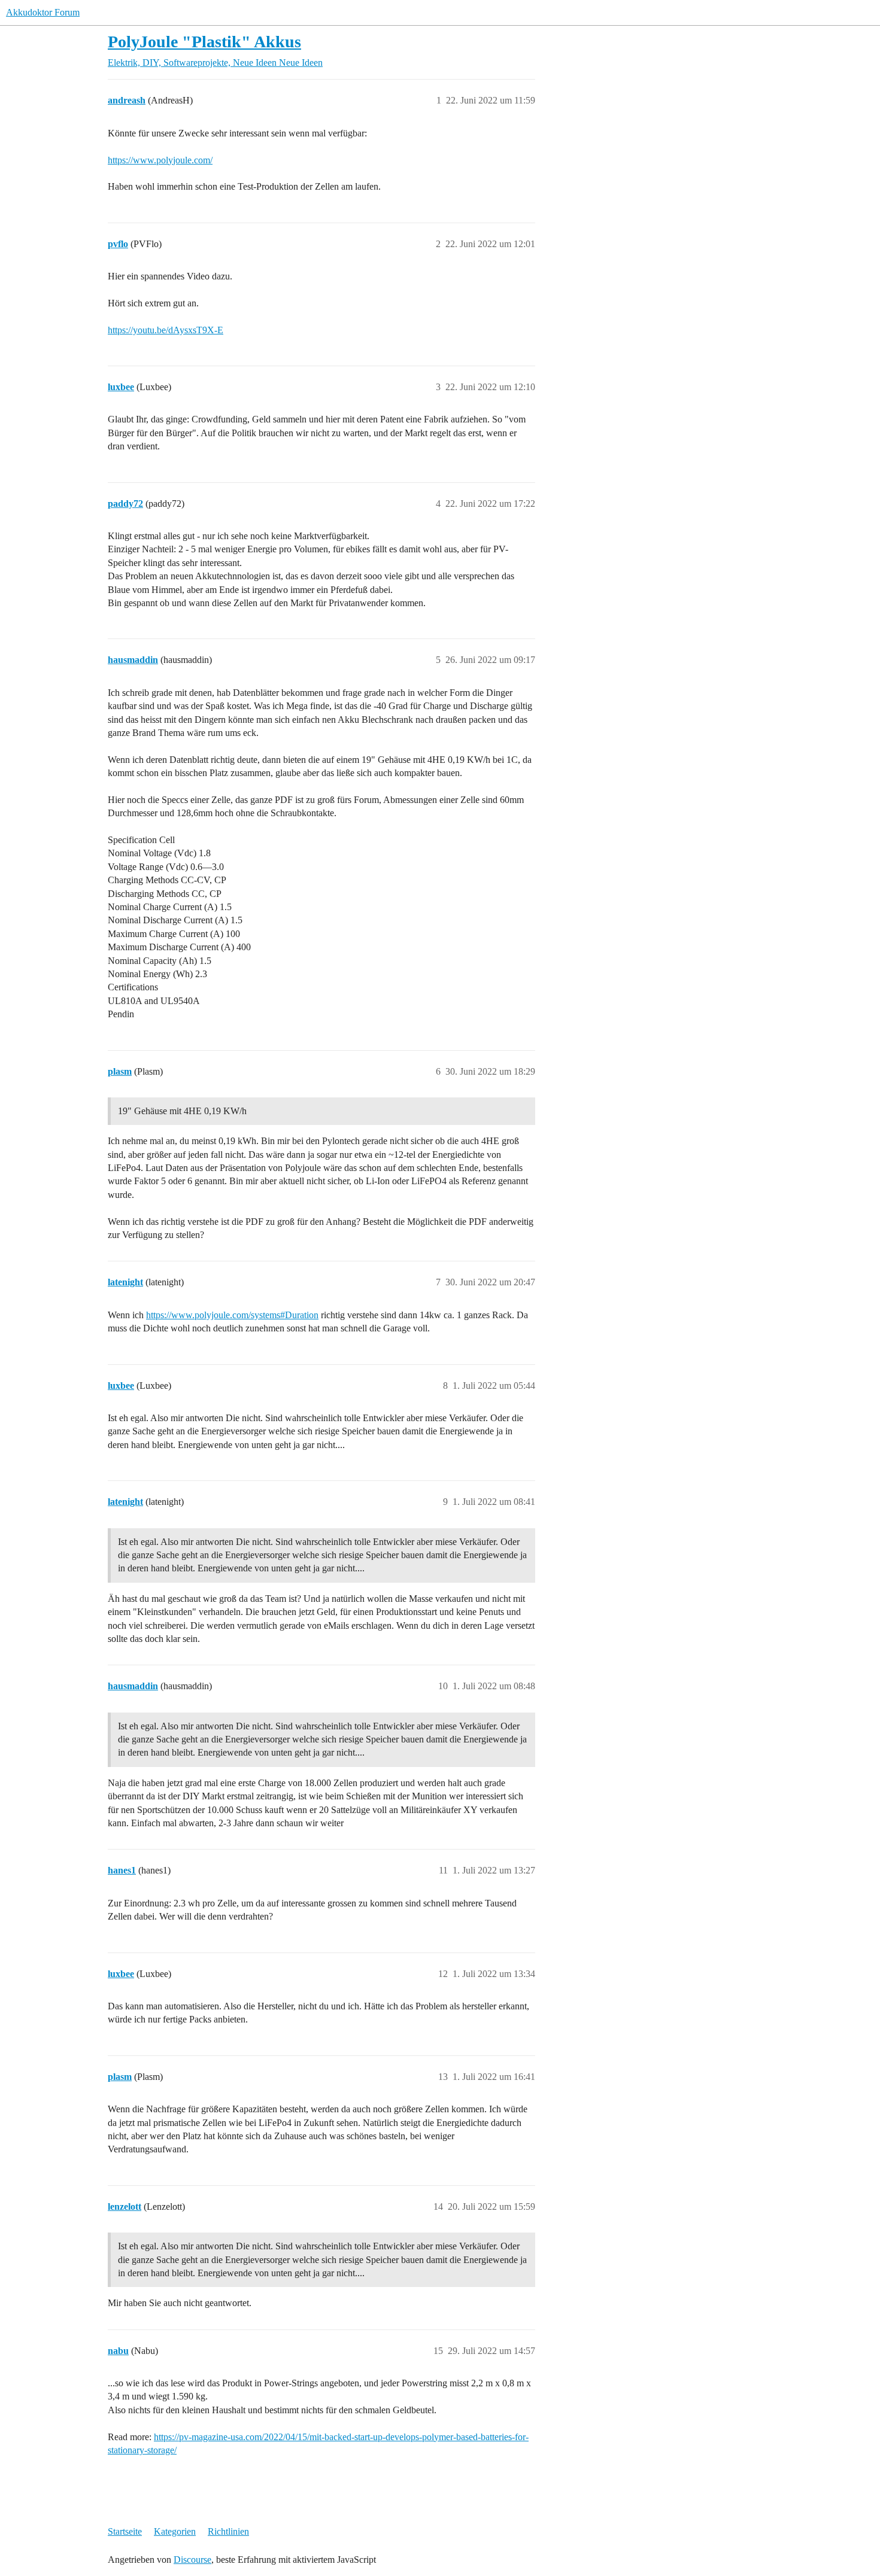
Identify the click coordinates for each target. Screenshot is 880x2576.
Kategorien (175, 2531)
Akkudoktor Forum (43, 12)
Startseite (125, 2531)
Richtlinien (228, 2531)
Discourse (192, 2560)
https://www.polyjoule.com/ (160, 160)
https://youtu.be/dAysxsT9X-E (166, 330)
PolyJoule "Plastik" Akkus (204, 42)
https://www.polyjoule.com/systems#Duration (232, 1315)
